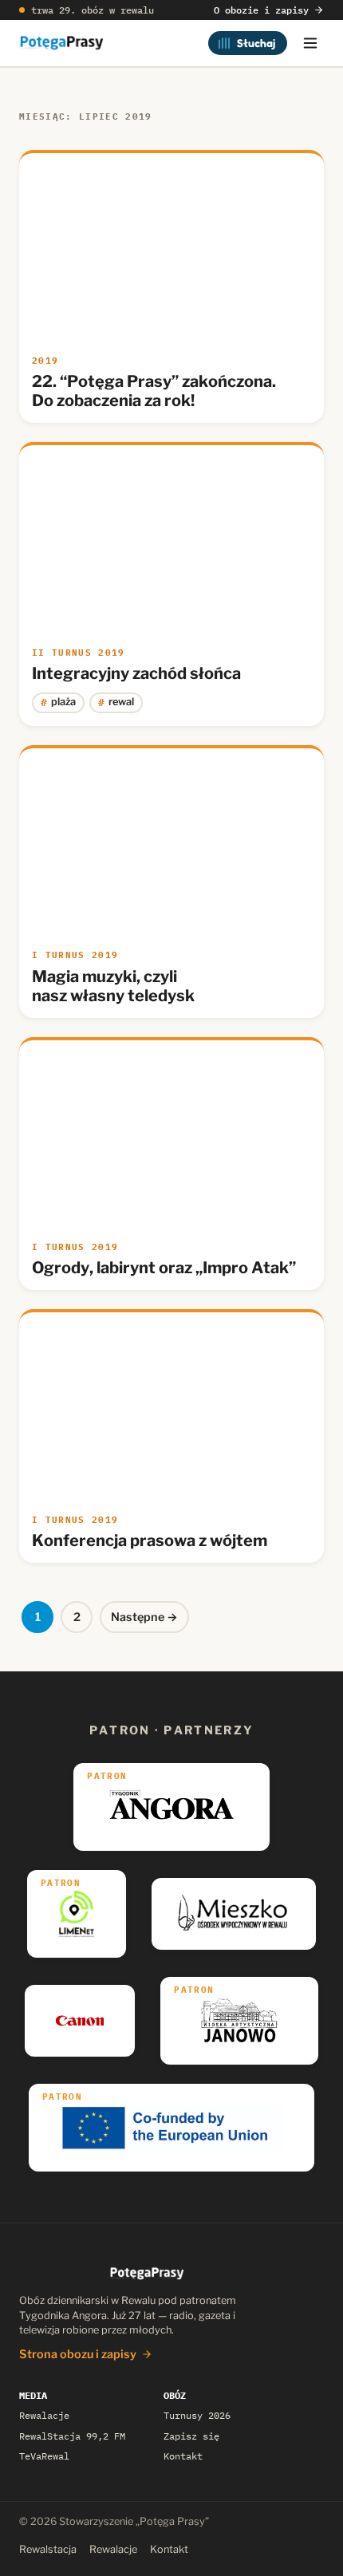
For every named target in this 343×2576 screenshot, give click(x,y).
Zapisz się (191, 2436)
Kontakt (183, 2456)
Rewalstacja (48, 2549)
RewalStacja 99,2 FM (72, 2436)
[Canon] (80, 2021)
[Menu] (310, 43)
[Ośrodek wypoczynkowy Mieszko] (234, 1914)
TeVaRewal (44, 2456)
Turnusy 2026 (197, 2415)
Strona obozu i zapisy (78, 2354)
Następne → (144, 1617)
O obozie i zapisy (261, 10)
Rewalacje (44, 2415)
